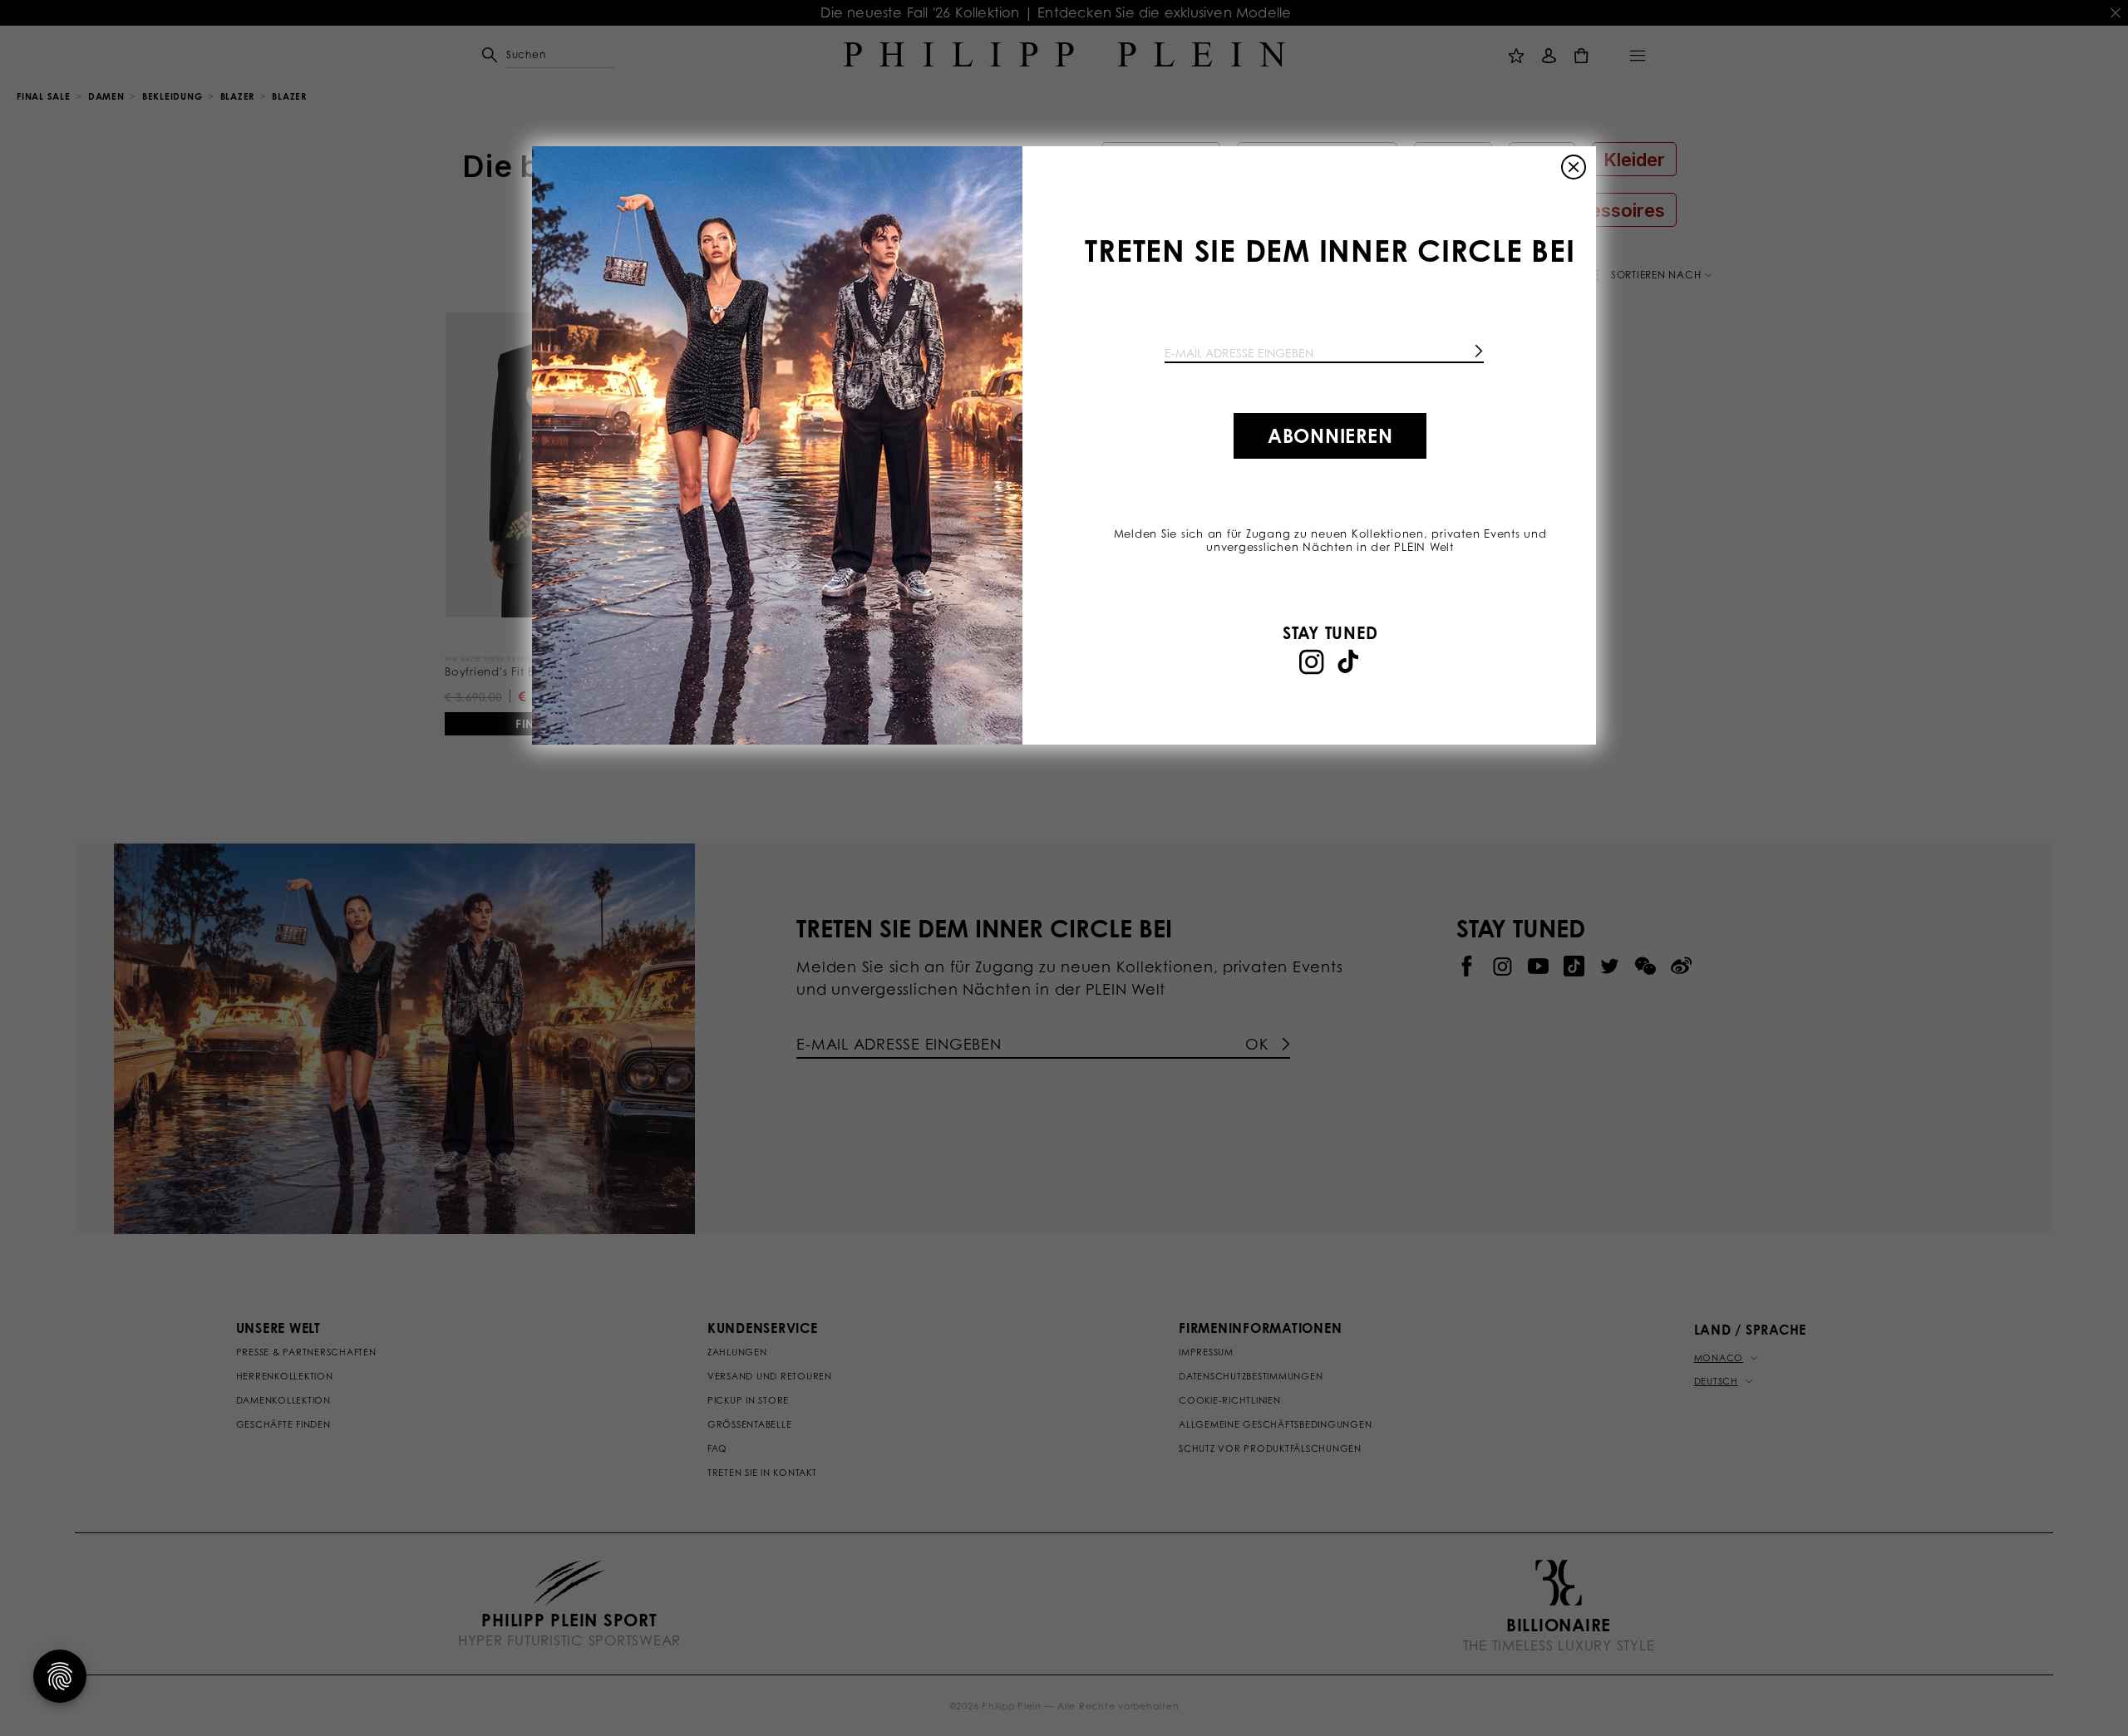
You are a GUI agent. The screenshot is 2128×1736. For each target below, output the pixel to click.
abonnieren (1330, 435)
